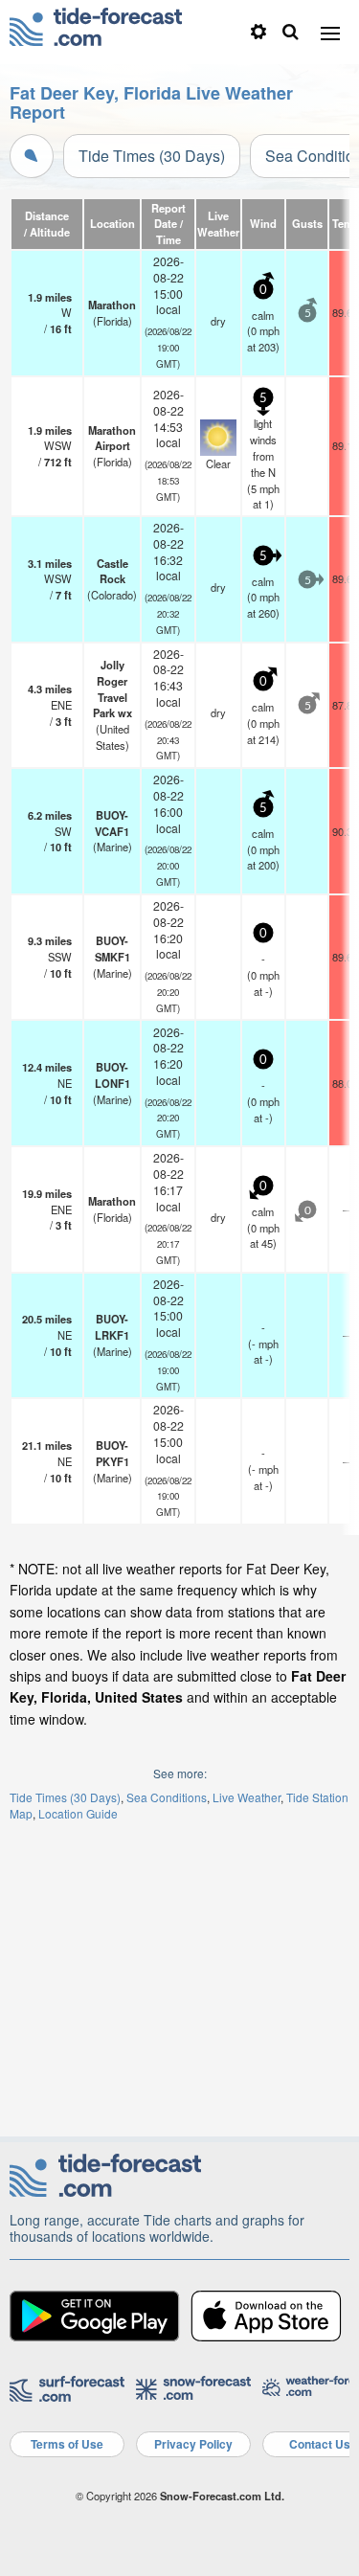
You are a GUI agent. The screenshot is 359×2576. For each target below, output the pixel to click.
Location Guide (78, 1813)
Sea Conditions (167, 1797)
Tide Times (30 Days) (152, 156)
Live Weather (247, 1797)
